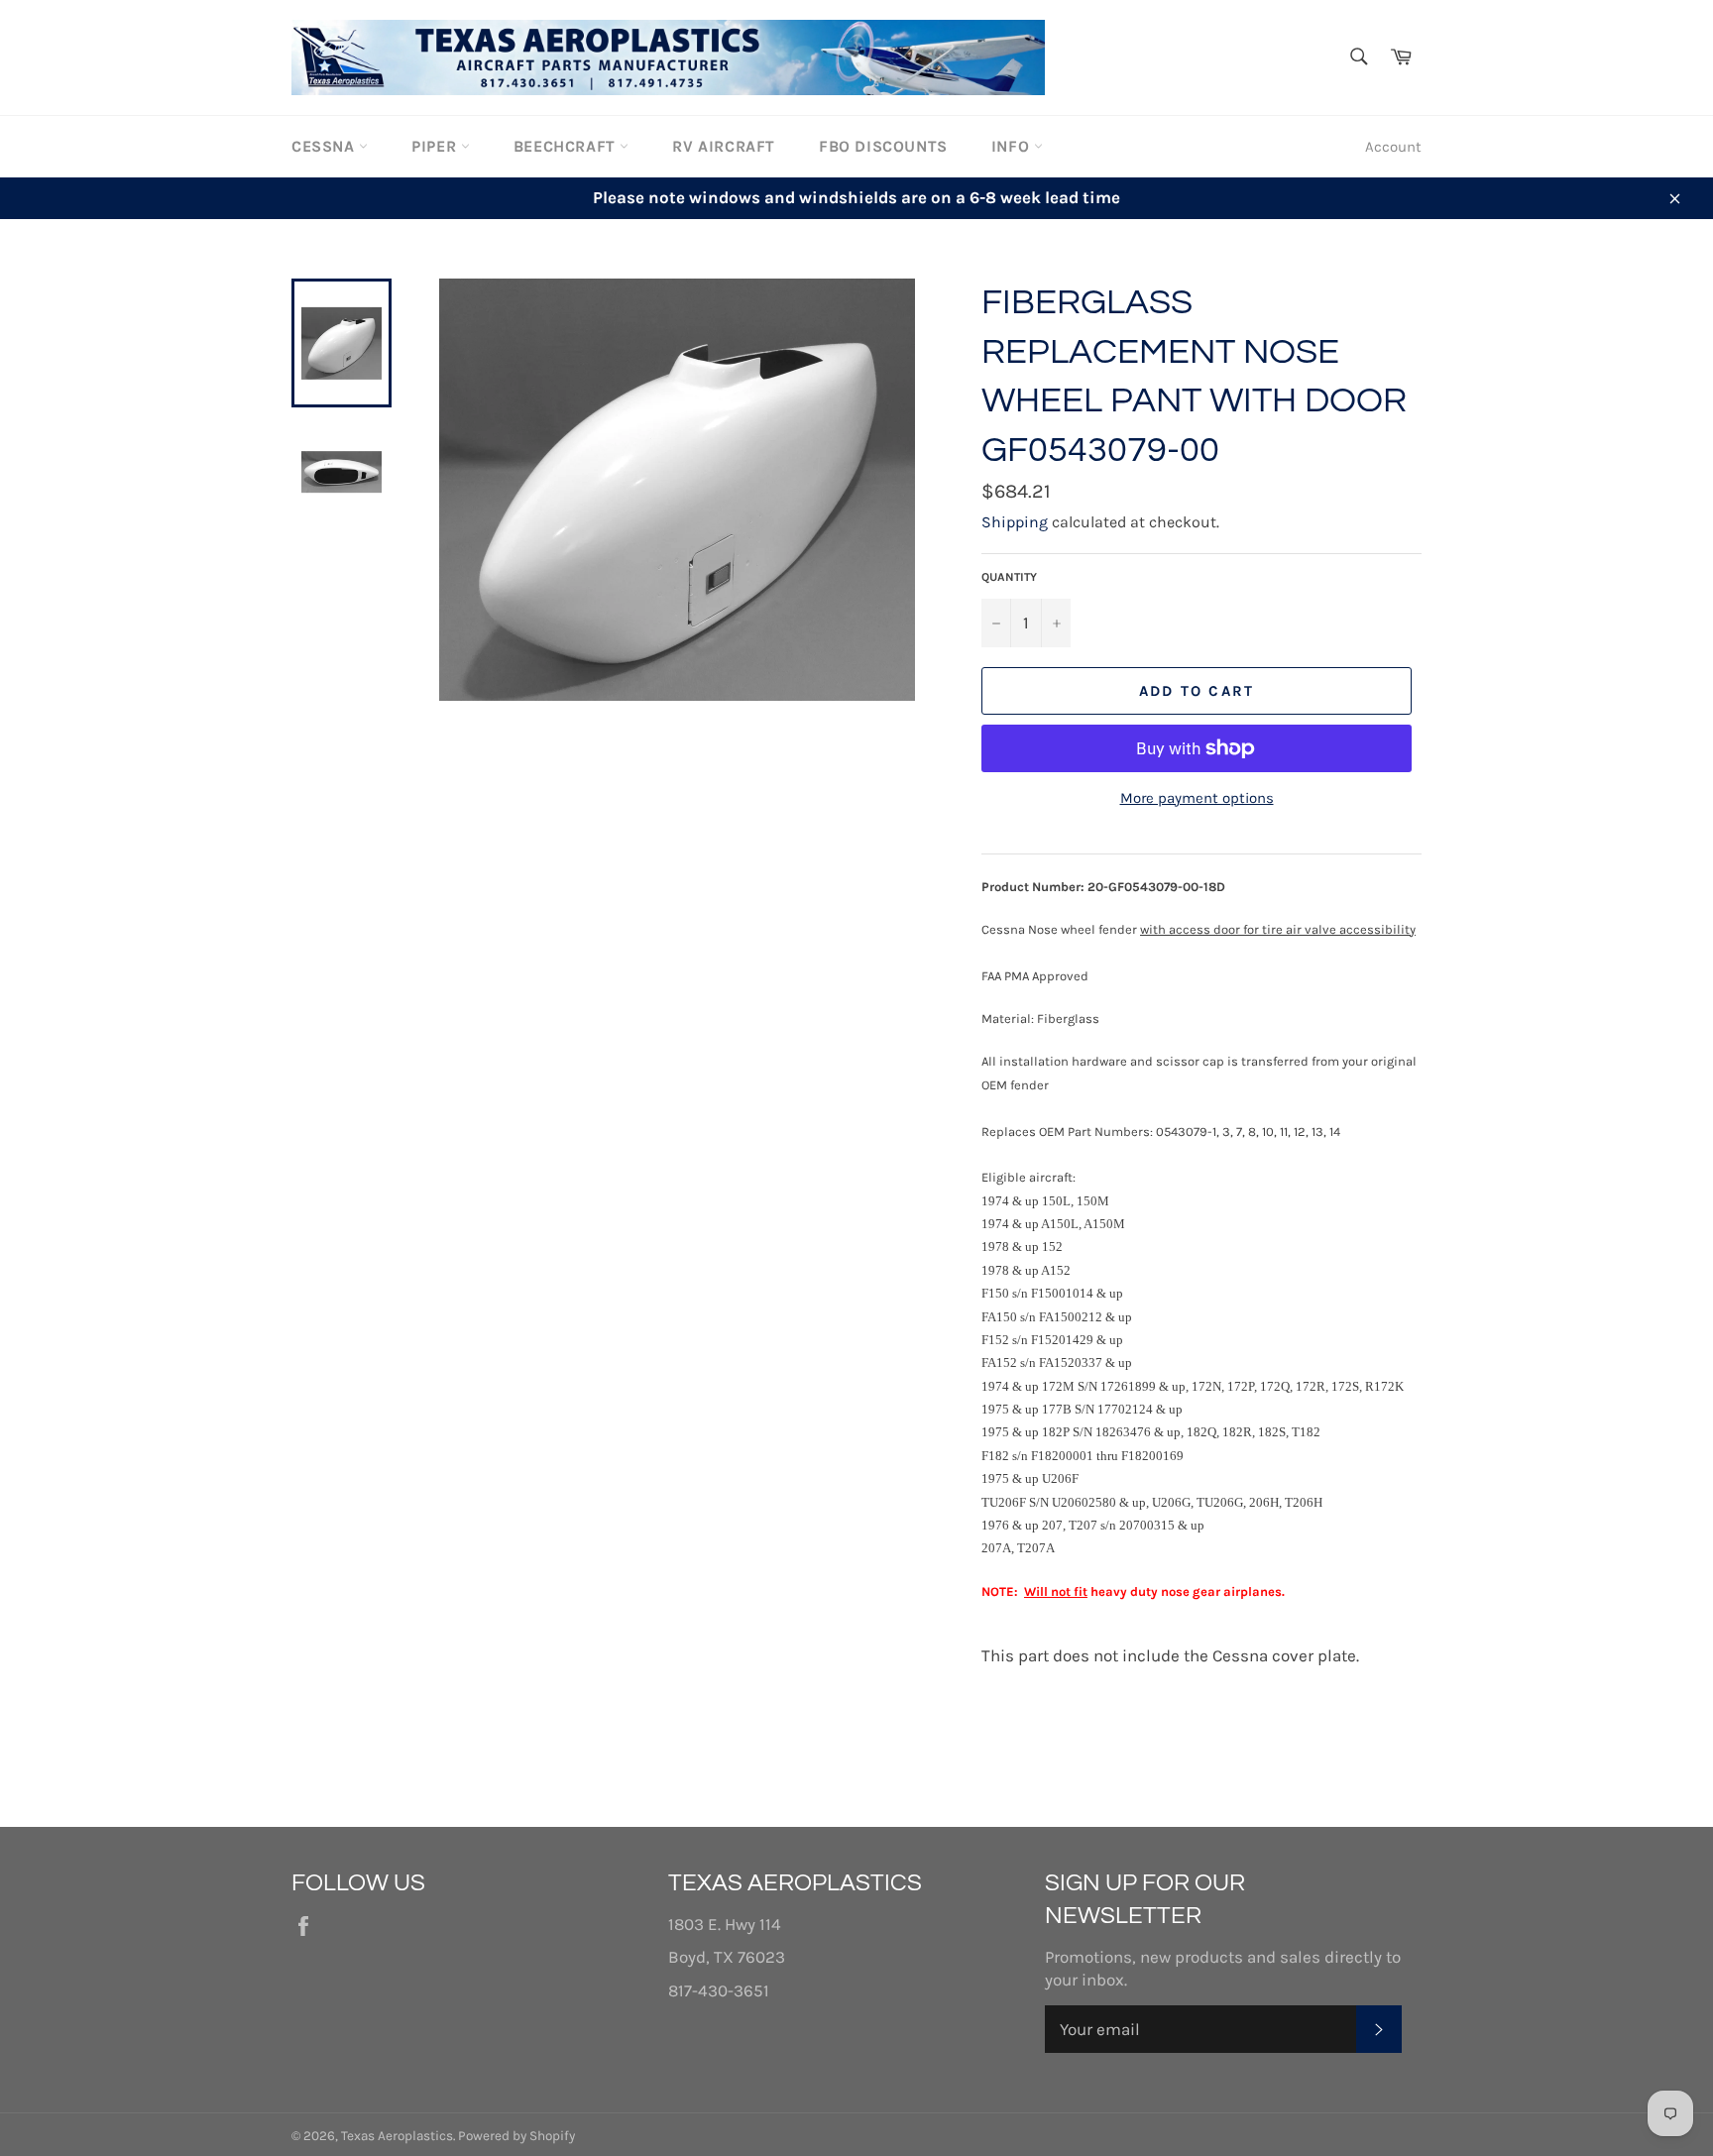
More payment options (1197, 798)
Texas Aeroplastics (397, 2136)
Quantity (1009, 577)
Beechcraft (567, 146)
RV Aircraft (724, 146)
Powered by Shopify (516, 2136)
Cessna (325, 146)
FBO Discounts (883, 146)
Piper (436, 146)
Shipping (1015, 522)
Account (1393, 147)
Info (1013, 146)
